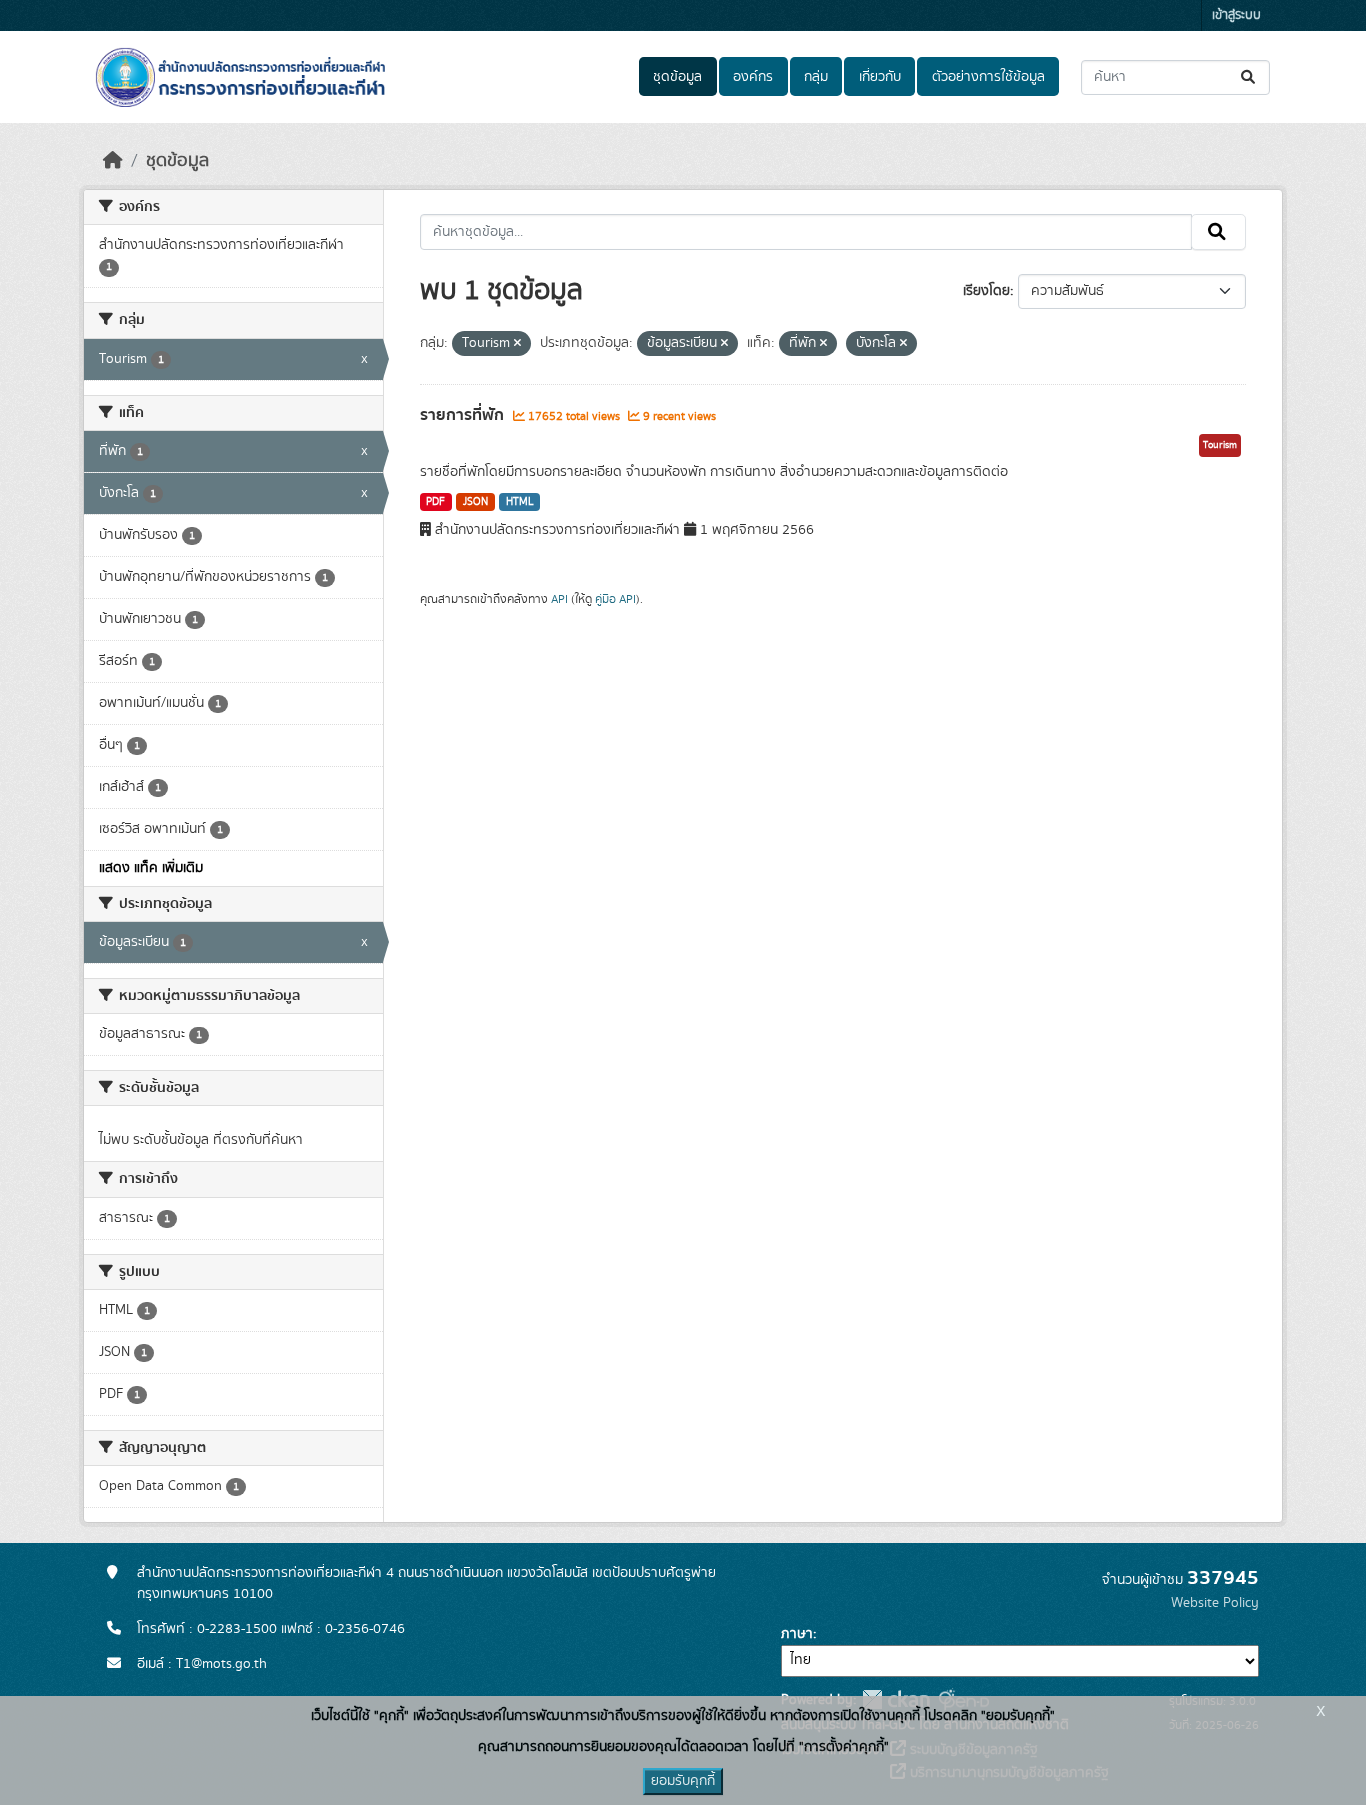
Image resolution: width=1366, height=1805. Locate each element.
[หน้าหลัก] (113, 161)
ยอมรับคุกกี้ (683, 1781)
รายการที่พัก (464, 415)
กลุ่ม (816, 77)
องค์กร (753, 77)
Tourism (1220, 445)
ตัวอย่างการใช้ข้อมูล (988, 77)
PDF (435, 502)
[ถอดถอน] (517, 344)
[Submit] (1249, 77)
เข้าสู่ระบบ (1236, 15)
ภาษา (797, 1634)
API (559, 599)
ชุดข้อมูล (677, 77)
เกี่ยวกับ (880, 77)
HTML (520, 502)
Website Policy (1215, 1603)
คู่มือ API (615, 599)
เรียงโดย (986, 291)
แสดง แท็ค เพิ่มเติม (151, 868)
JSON (475, 502)
